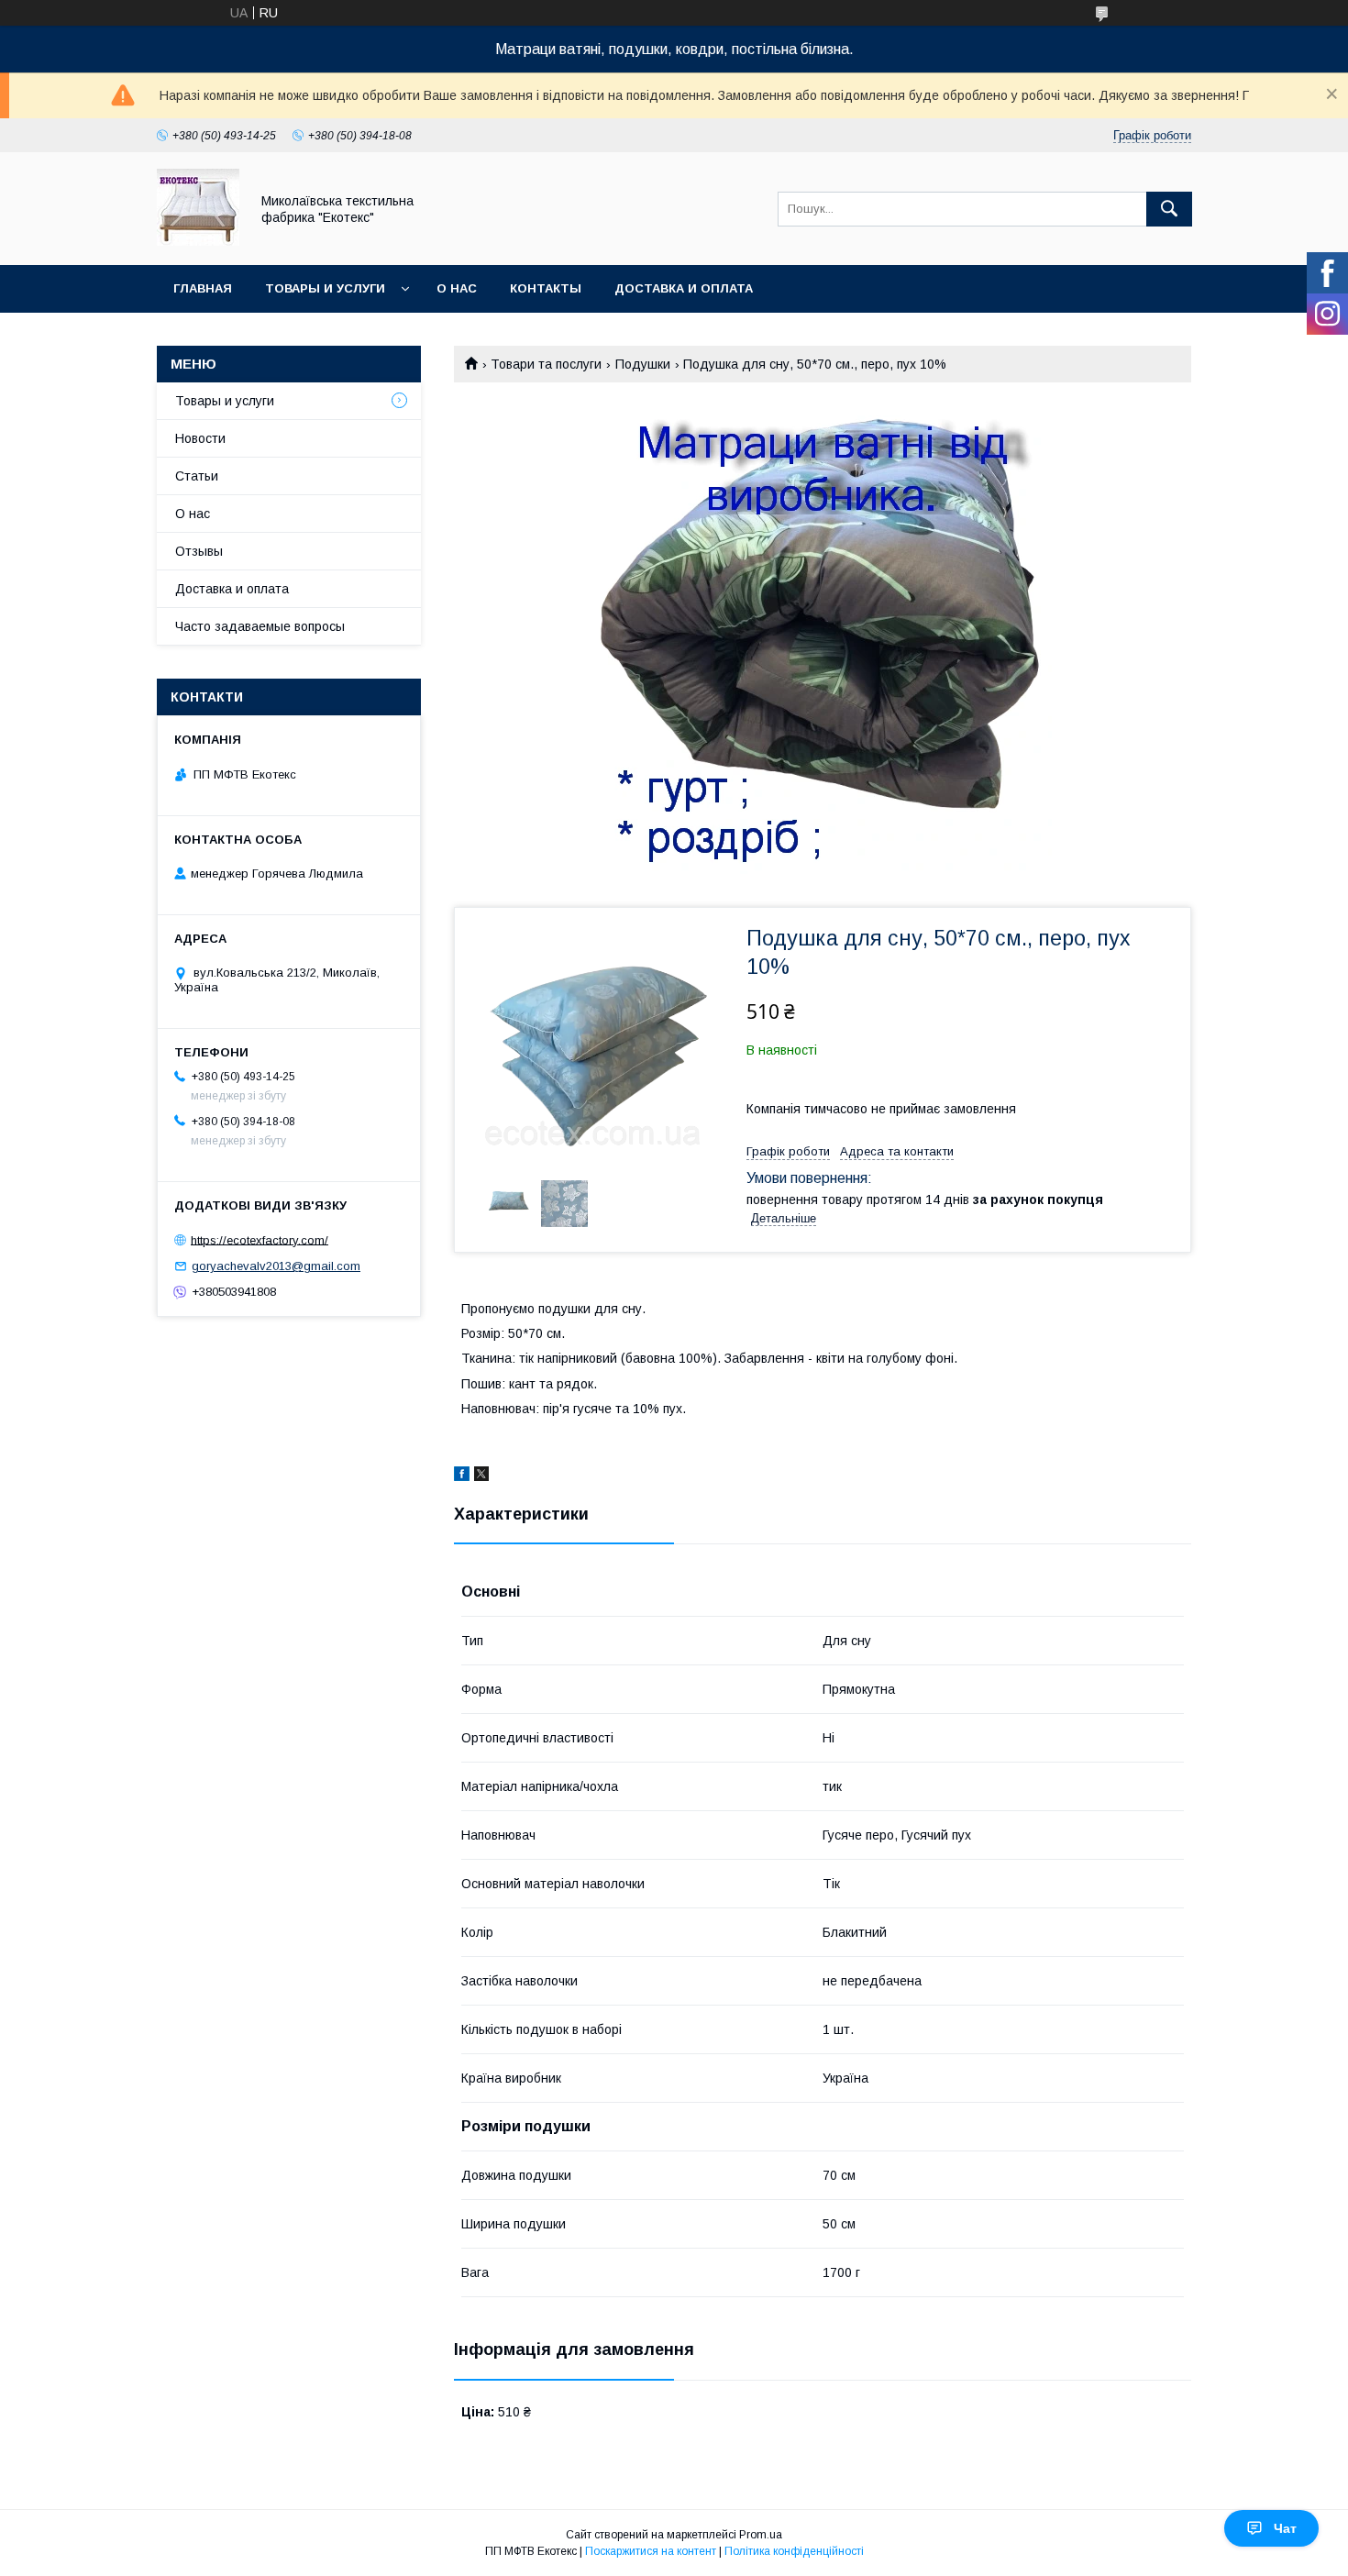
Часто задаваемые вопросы (260, 626)
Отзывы (199, 551)
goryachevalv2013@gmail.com (276, 1266)
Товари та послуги (546, 364)
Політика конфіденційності (794, 2551)
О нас (457, 288)
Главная (203, 288)
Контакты (546, 288)
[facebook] (462, 1476)
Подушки (643, 364)
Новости (200, 438)
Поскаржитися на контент (651, 2551)
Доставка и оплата (684, 288)
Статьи (197, 476)
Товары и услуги (325, 288)
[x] (481, 1476)
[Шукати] (1169, 209)
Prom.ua (761, 2535)
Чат (1285, 2528)
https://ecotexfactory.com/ (260, 1239)
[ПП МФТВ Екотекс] (198, 241)
